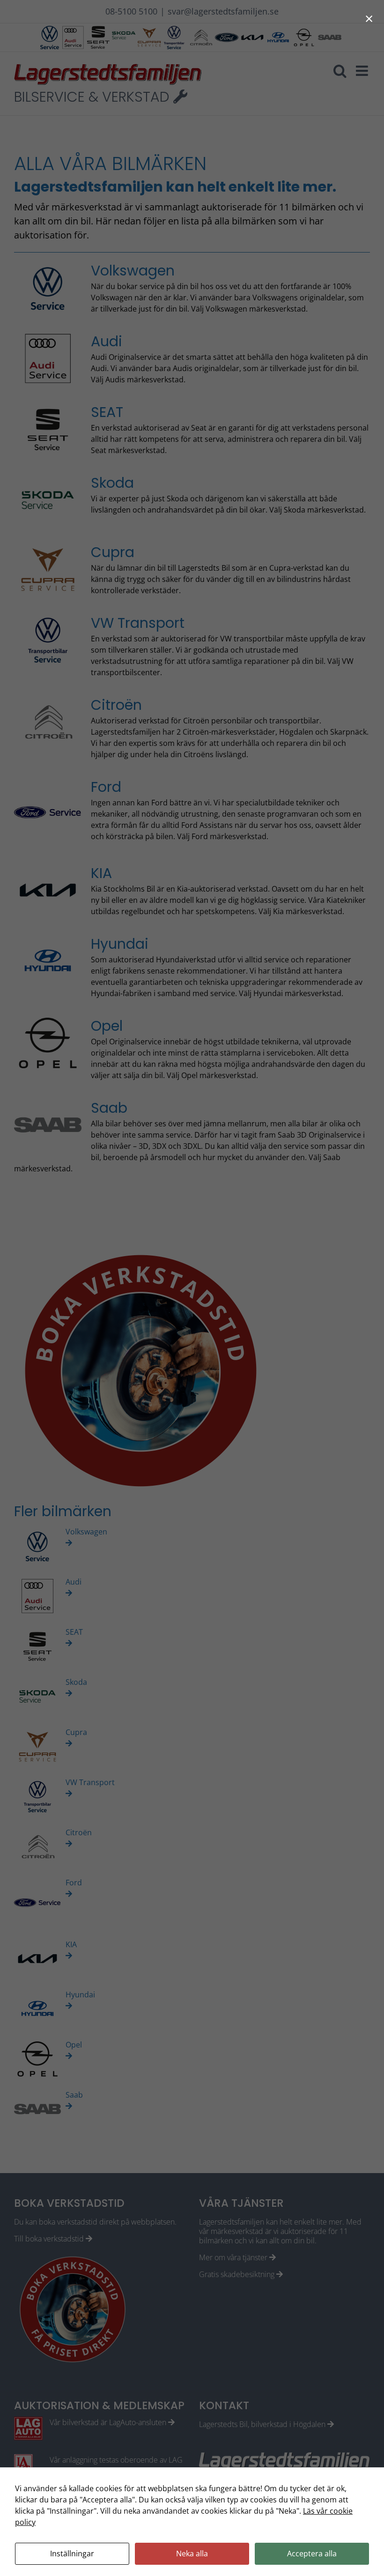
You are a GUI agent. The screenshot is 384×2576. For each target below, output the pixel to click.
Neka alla (192, 2554)
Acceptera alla (312, 2554)
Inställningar (72, 2554)
